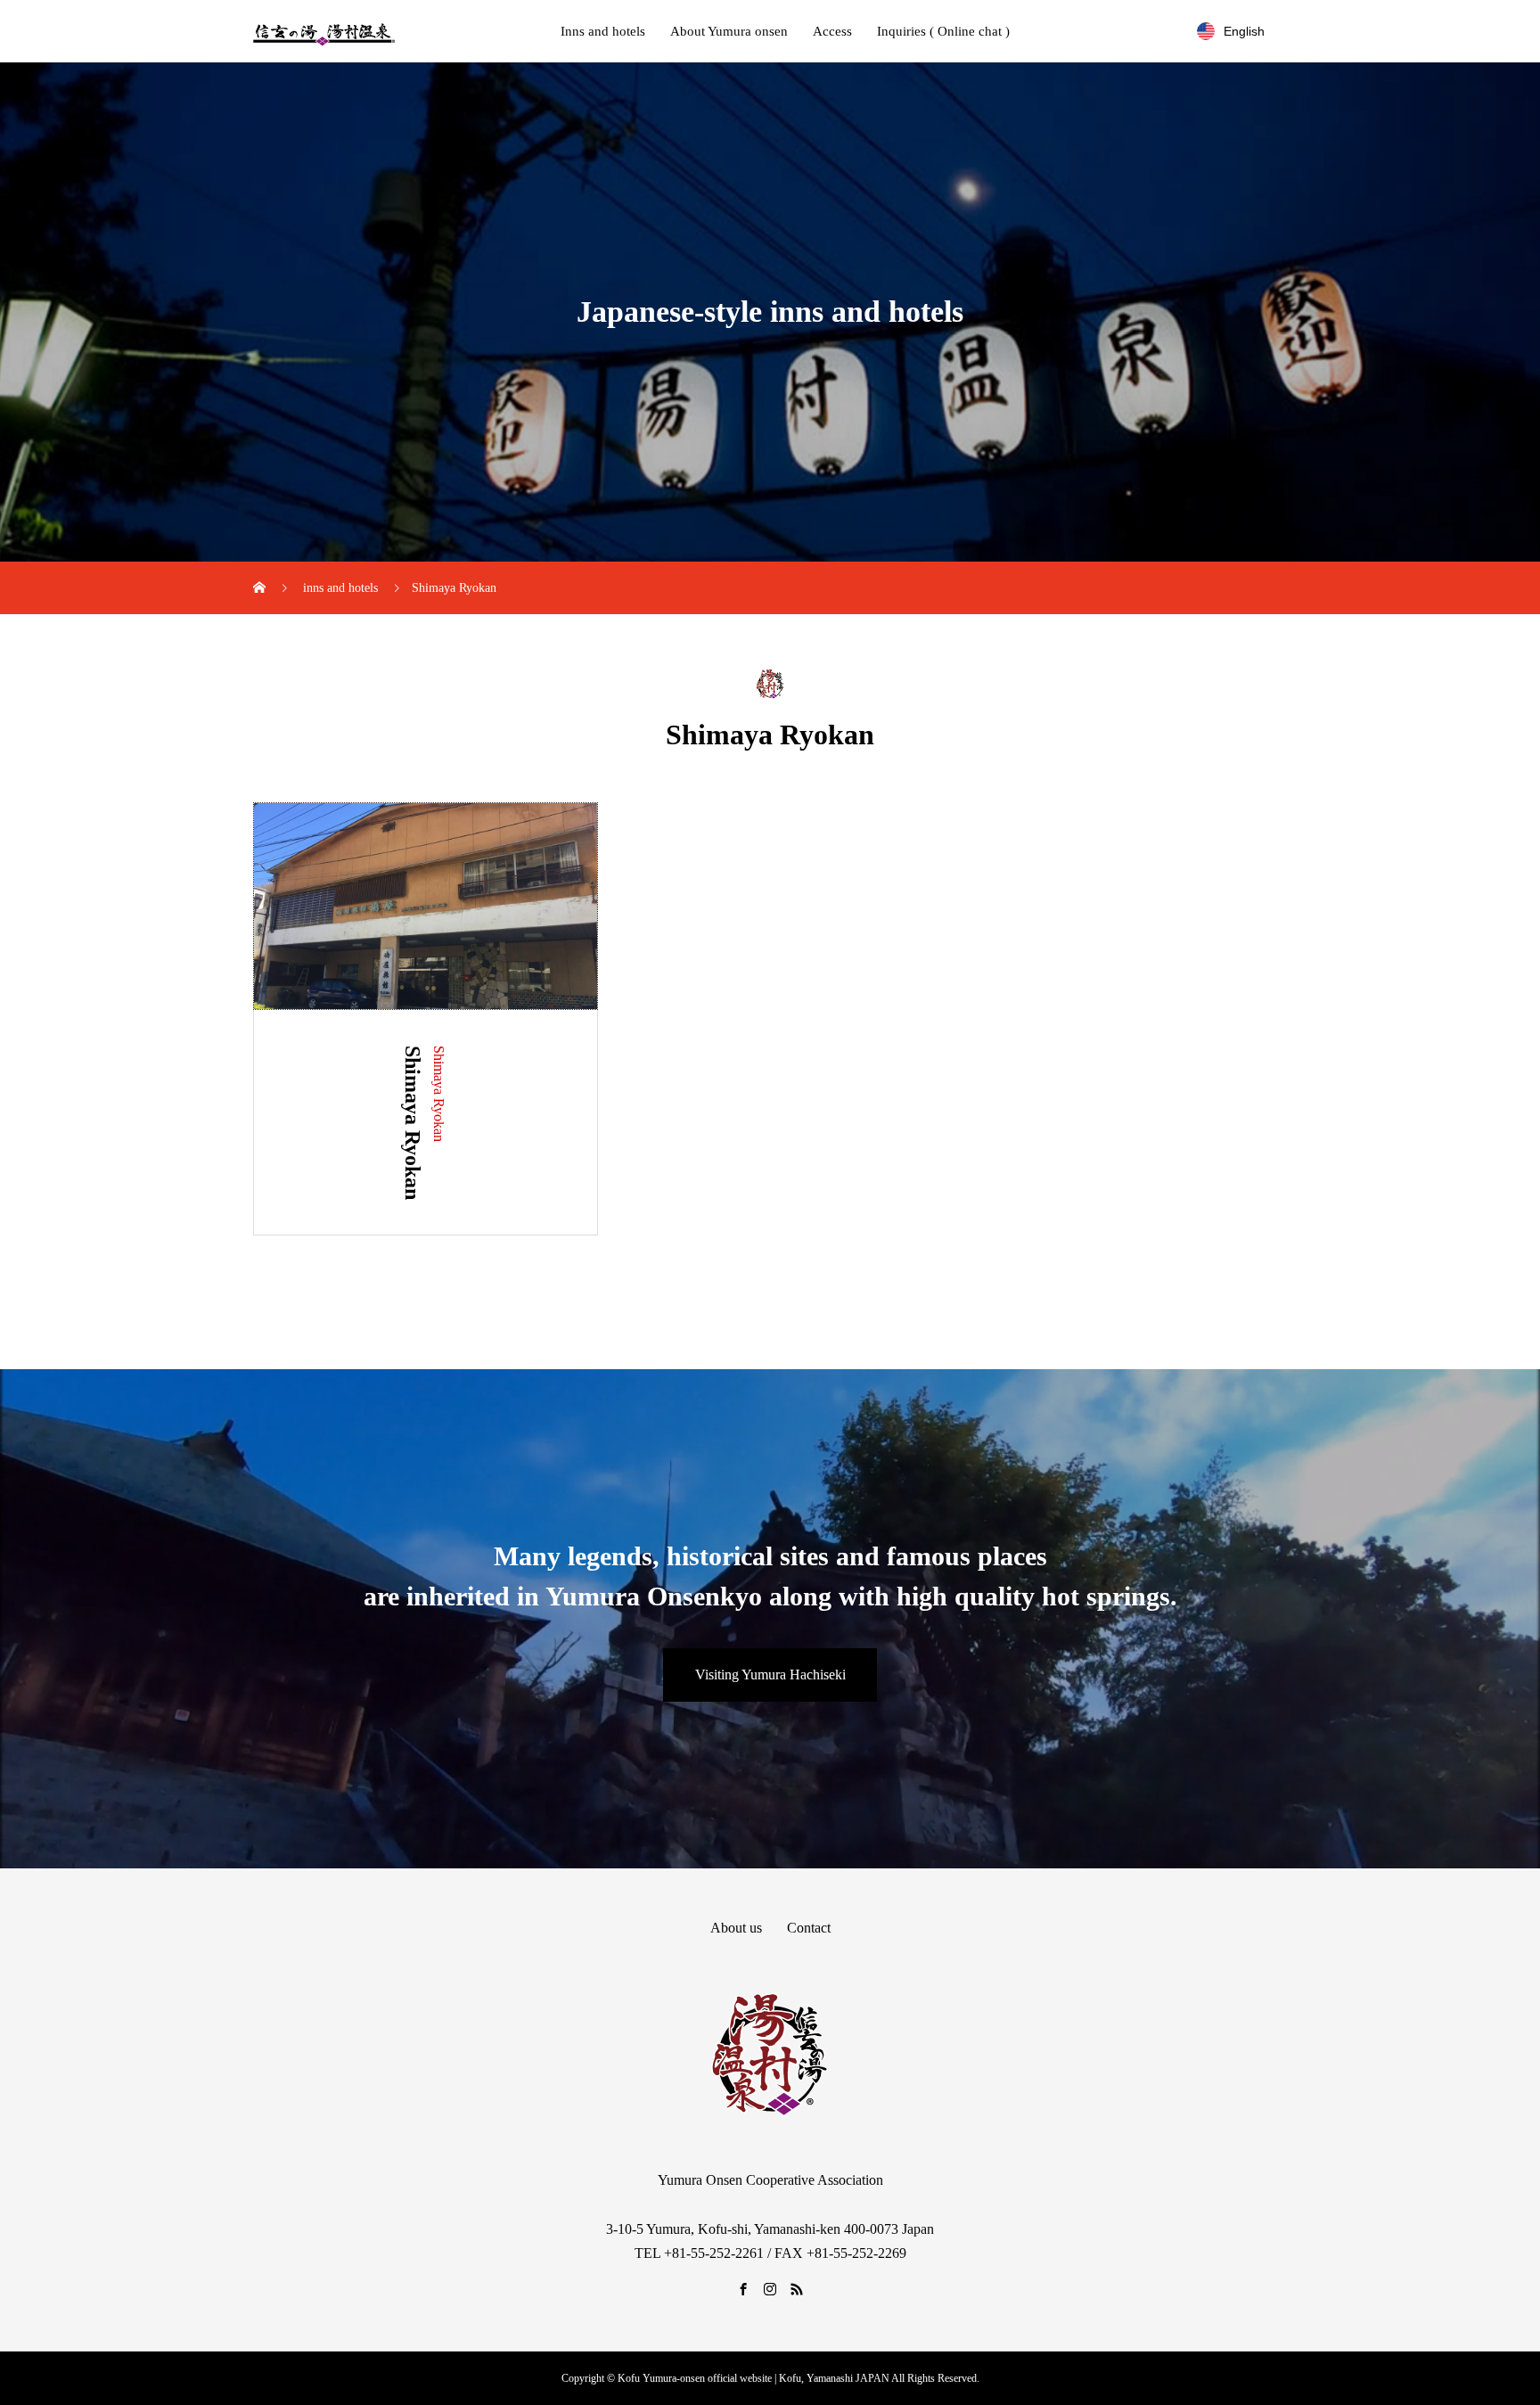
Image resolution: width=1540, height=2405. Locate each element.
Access (832, 31)
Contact (809, 1928)
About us (736, 1928)
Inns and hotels (603, 31)
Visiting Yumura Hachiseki (770, 1674)
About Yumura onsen (729, 31)
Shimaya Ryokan (439, 1094)
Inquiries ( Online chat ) (943, 31)
